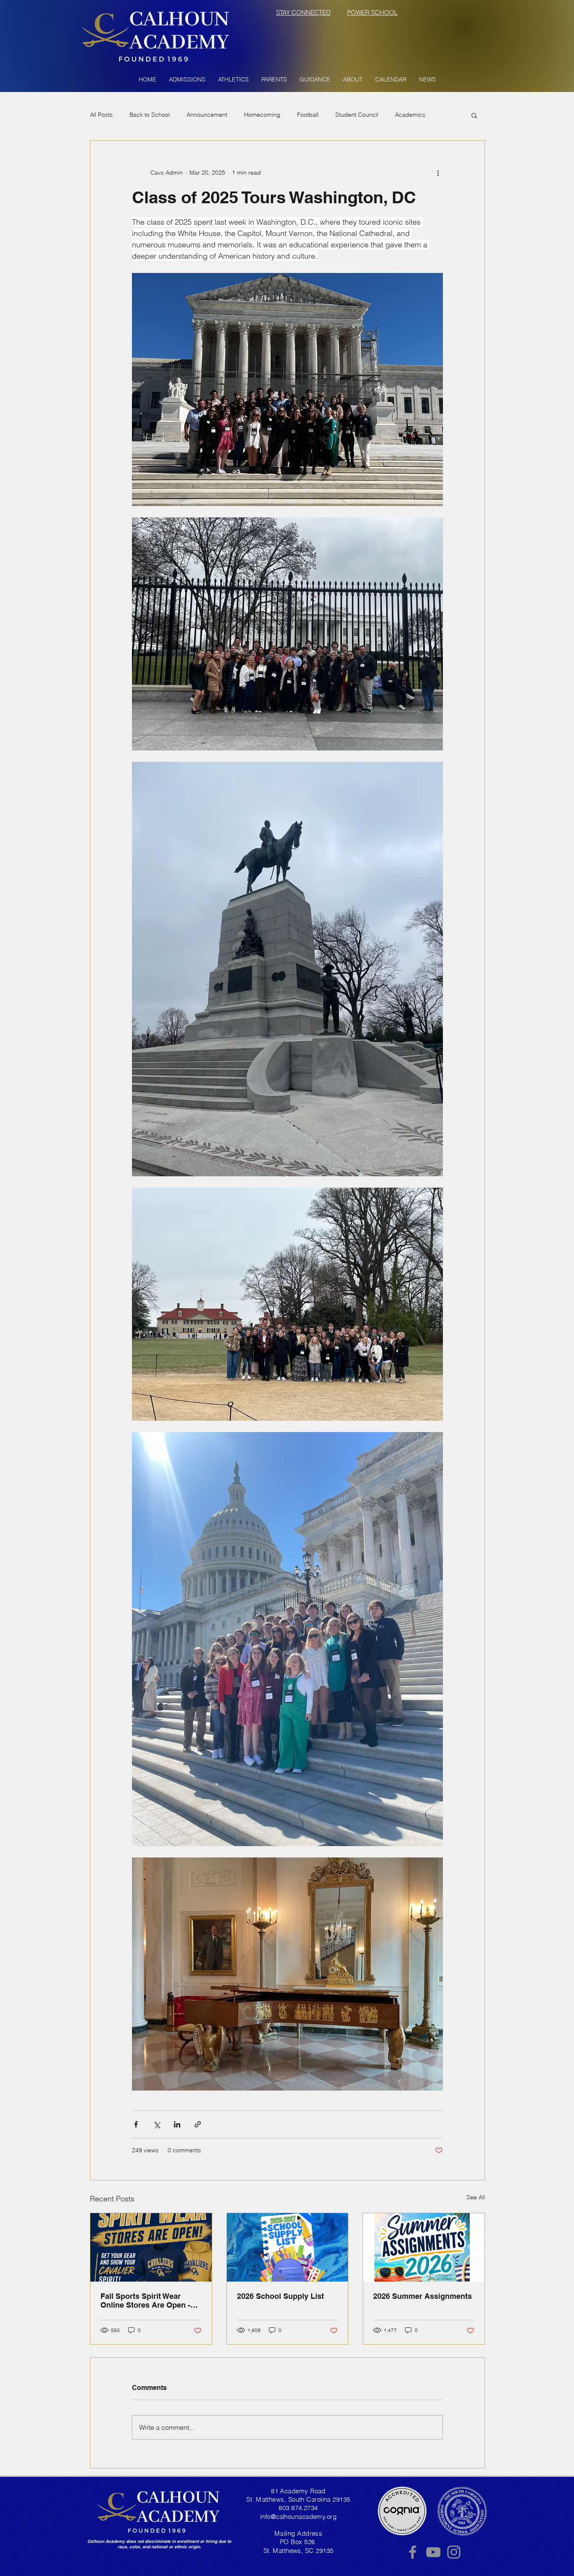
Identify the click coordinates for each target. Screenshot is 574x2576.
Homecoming (262, 115)
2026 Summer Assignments (423, 2296)
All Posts (101, 115)
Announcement (207, 115)
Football (308, 115)
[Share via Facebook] (136, 2124)
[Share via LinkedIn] (177, 2124)
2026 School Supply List (280, 2296)
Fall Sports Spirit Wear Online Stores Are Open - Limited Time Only (145, 2301)
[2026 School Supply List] (288, 2247)
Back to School (150, 115)
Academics (410, 115)
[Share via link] (198, 2124)
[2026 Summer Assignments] (424, 2247)
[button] (187, 79)
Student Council (357, 115)
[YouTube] (433, 2552)
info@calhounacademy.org (298, 2517)
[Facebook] (413, 2552)
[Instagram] (454, 2552)
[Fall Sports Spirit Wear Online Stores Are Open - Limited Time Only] (151, 2247)
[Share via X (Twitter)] (157, 2124)
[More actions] (438, 173)
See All (476, 2197)
